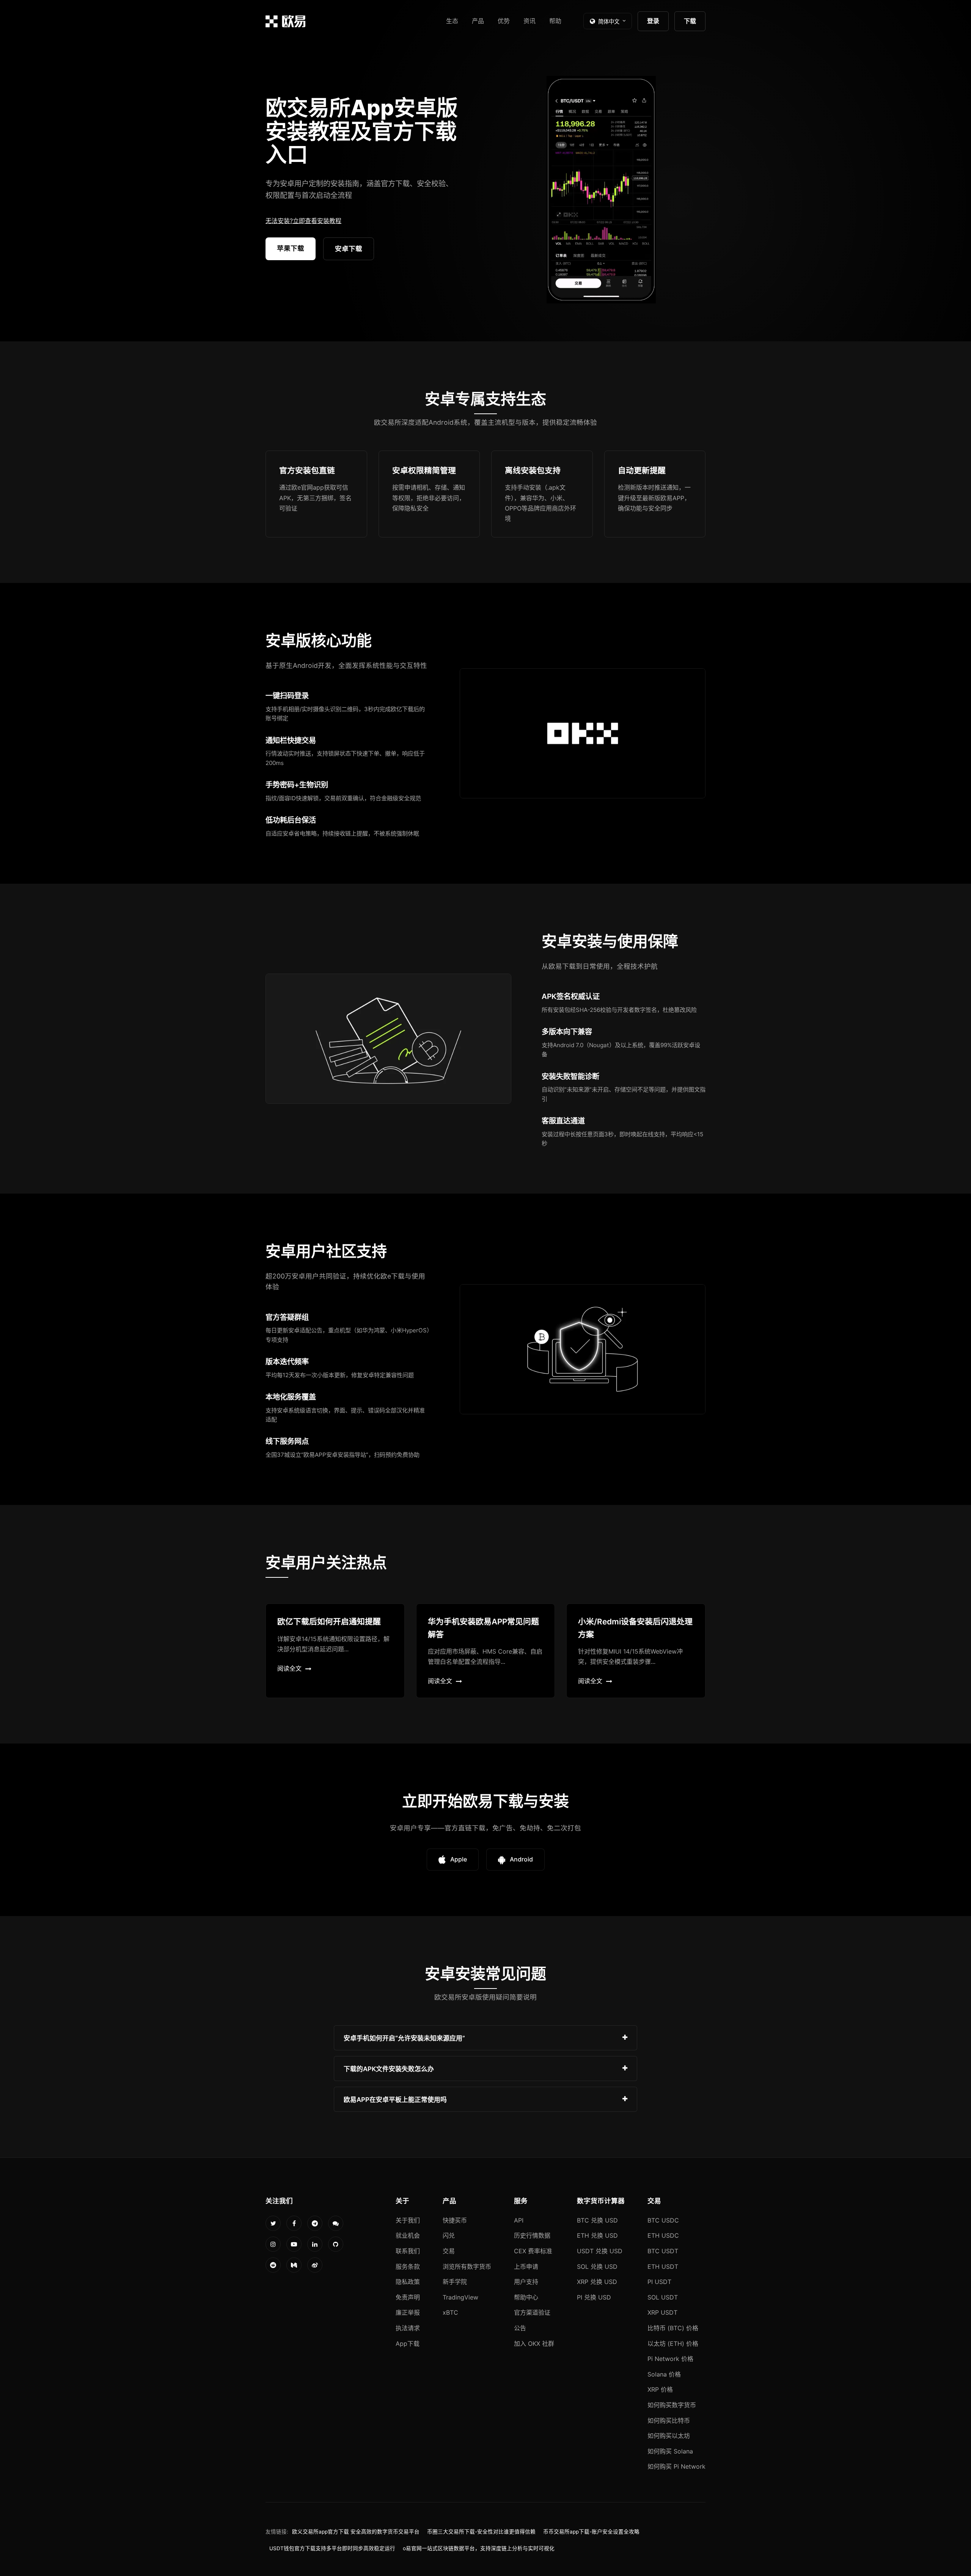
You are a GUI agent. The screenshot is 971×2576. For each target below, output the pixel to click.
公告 (520, 2328)
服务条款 (408, 2267)
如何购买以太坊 (669, 2436)
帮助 (555, 21)
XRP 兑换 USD (597, 2282)
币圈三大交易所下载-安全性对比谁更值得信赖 (481, 2532)
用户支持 (526, 2282)
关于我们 (408, 2220)
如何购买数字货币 (672, 2405)
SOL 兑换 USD (597, 2267)
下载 (690, 21)
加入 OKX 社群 (534, 2344)
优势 (504, 21)
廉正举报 (408, 2312)
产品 (478, 21)
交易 (449, 2251)
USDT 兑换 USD (600, 2251)
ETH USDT (663, 2267)
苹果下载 (291, 248)
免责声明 (408, 2297)
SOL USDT (663, 2297)
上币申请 (526, 2267)
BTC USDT (663, 2251)
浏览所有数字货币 (467, 2267)
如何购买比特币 (669, 2420)
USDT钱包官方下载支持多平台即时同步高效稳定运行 (332, 2548)
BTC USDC (663, 2220)
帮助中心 (526, 2297)
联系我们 (408, 2251)
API (519, 2220)
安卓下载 (349, 249)
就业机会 (408, 2235)
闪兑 (449, 2235)
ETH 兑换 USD (597, 2235)
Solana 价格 (664, 2374)
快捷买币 (455, 2220)
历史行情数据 (532, 2235)
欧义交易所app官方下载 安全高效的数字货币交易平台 (356, 2532)
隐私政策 (408, 2282)
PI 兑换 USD (594, 2297)
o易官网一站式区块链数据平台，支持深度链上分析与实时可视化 (479, 2548)
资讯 (529, 21)
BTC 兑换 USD (597, 2220)
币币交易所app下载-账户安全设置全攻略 (591, 2532)
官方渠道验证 (532, 2312)
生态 (452, 21)
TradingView (460, 2297)
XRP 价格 (660, 2389)
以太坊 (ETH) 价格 (673, 2344)
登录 (653, 21)
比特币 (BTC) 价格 (673, 2328)
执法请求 (408, 2328)
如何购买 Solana (670, 2451)
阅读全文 (289, 1668)
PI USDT (659, 2282)
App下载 (408, 2344)
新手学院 (455, 2282)
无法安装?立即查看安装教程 (303, 221)
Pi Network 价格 (670, 2359)
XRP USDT (662, 2312)
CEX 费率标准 (533, 2251)
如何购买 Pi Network (676, 2466)
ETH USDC (663, 2235)
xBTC (450, 2312)
